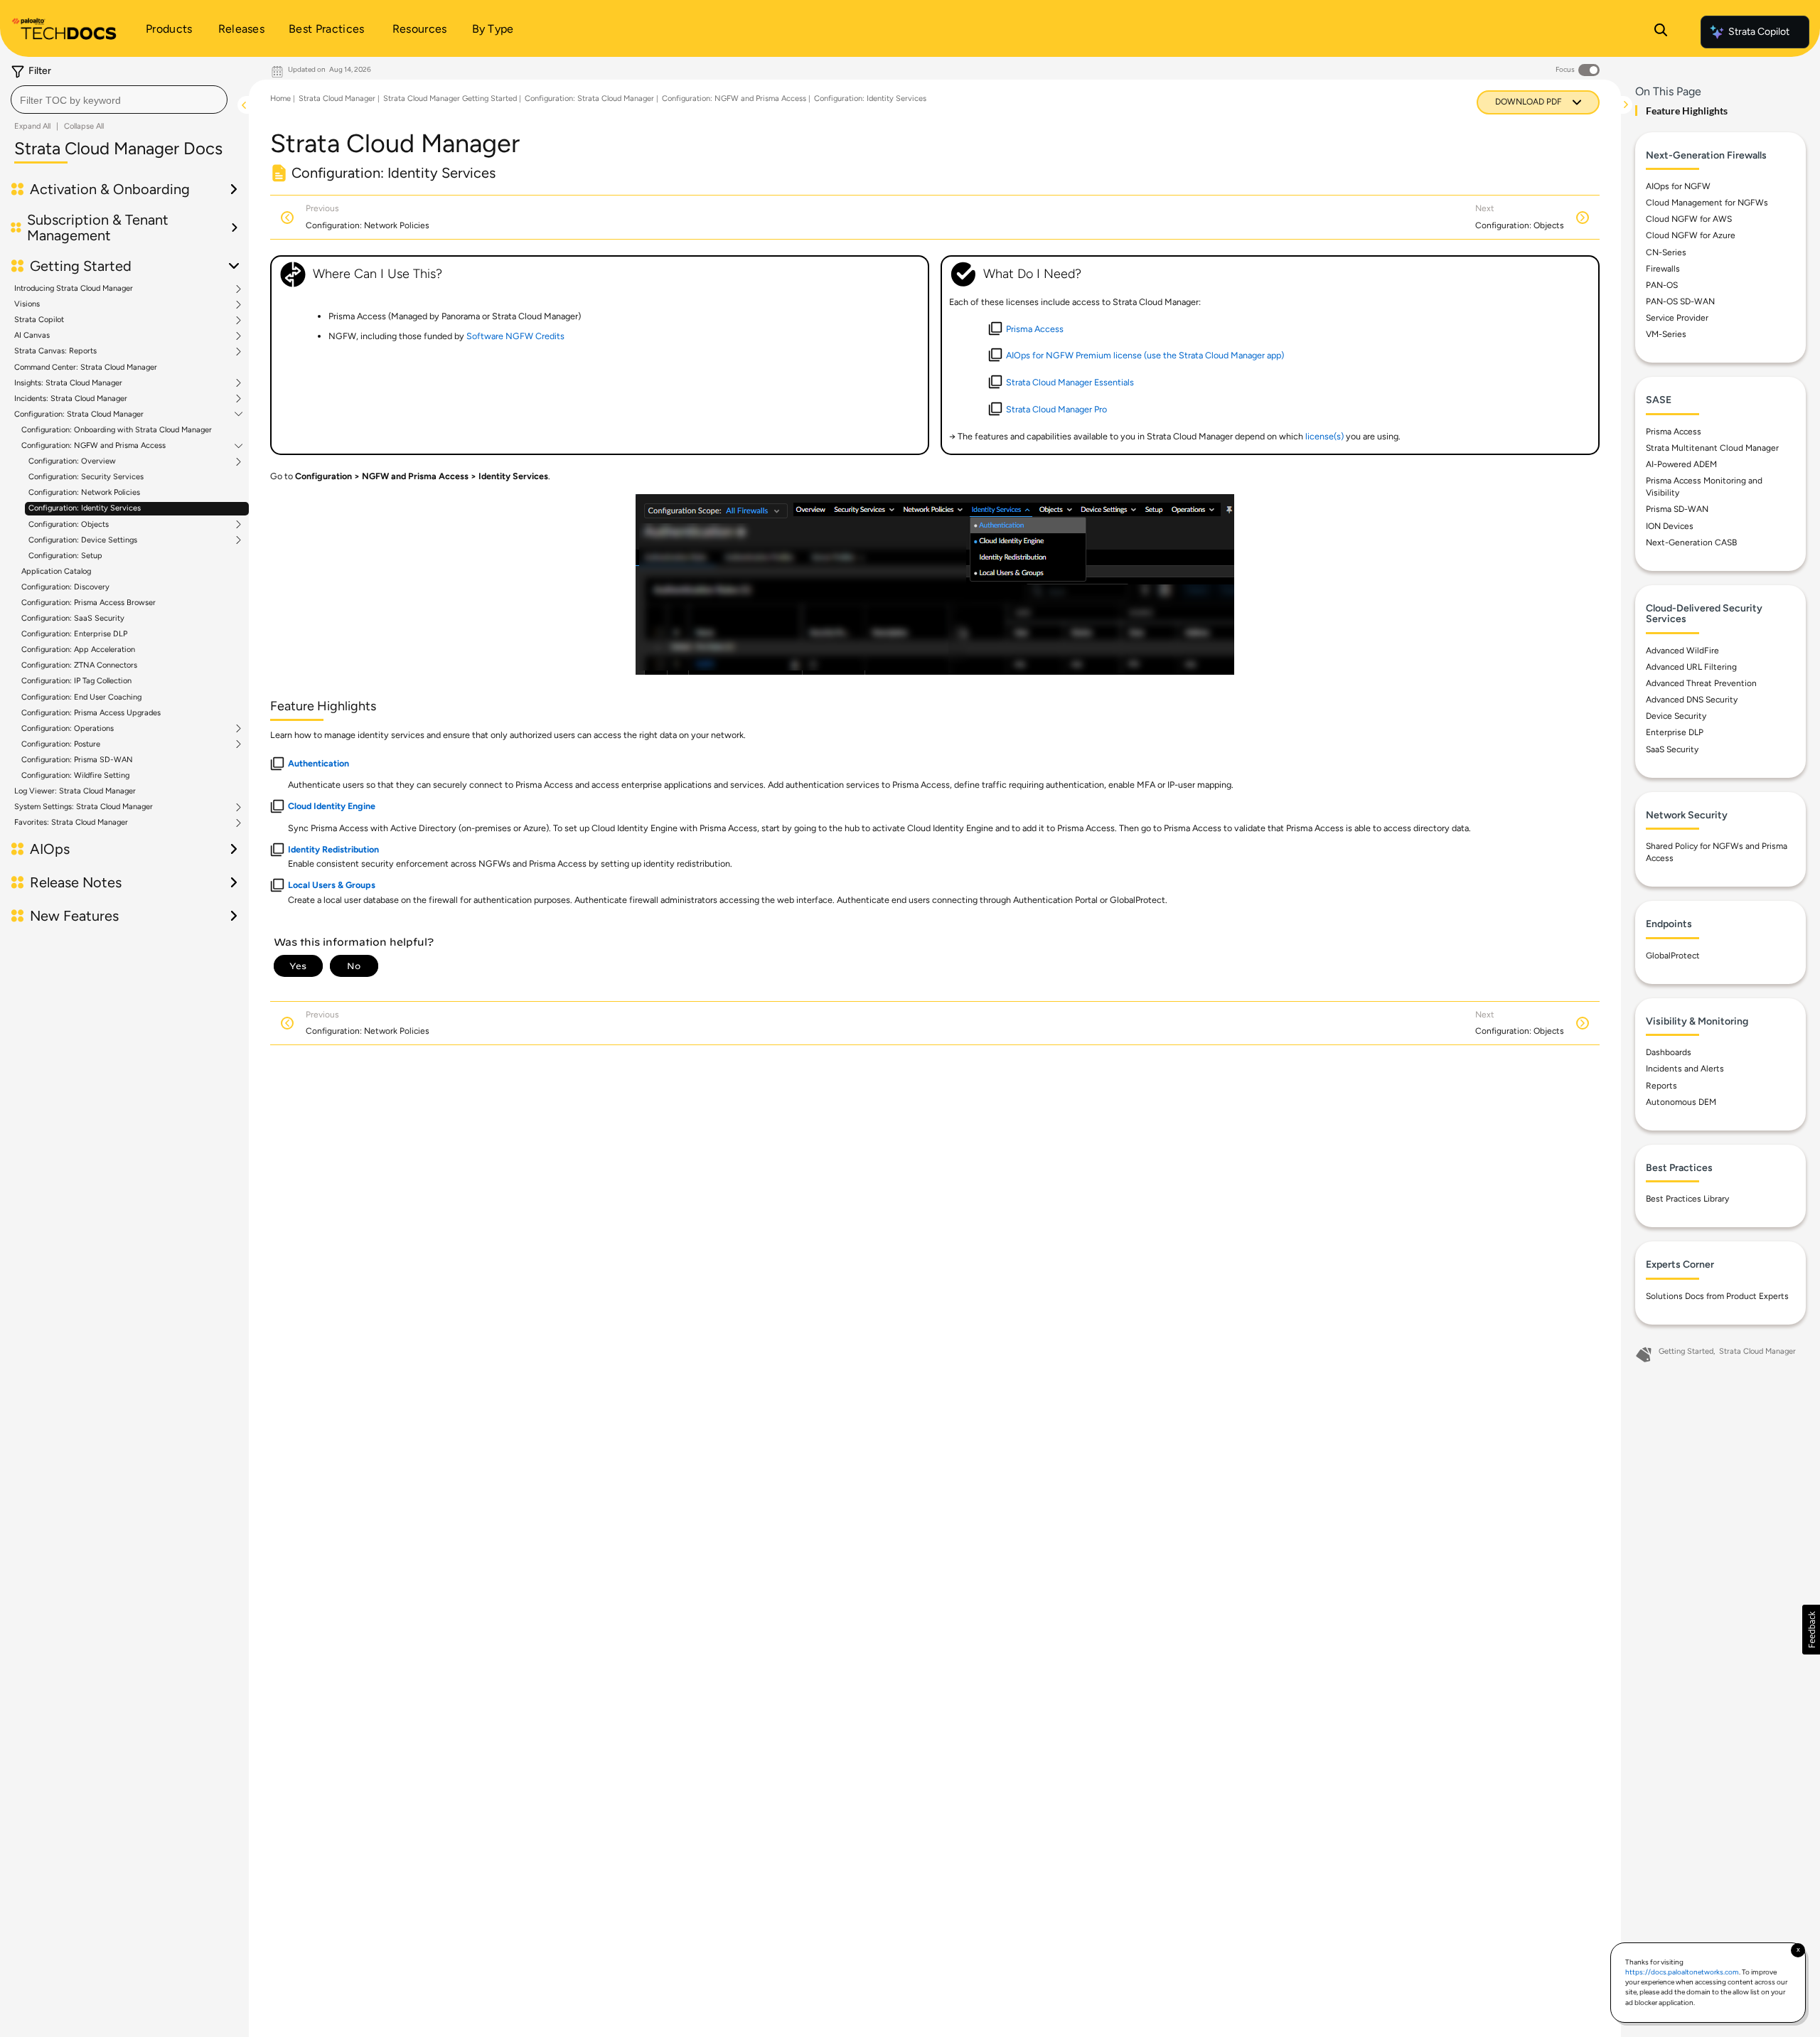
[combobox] (119, 100)
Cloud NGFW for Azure (1691, 235)
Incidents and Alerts (1685, 1069)
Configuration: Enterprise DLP (74, 634)
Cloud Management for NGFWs (1707, 203)
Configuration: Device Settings (83, 540)
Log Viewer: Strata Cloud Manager (75, 791)
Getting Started (1686, 1351)
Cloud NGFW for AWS (1689, 219)
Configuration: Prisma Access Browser (89, 603)
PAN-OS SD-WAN (1680, 301)
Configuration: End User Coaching (81, 697)
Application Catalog (56, 571)
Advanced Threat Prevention (1701, 683)
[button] (1811, 1630)
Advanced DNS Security (1692, 700)
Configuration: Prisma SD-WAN (77, 760)
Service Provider (1677, 318)
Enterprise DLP (1675, 732)
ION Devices (1670, 526)
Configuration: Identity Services (85, 508)
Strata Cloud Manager (337, 98)
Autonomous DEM (1681, 1102)
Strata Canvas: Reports (55, 351)
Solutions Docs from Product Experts (1717, 1296)
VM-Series (1666, 334)
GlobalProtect (1673, 956)
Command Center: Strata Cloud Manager (86, 367)
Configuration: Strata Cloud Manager (79, 415)
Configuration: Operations (68, 729)
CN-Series (1666, 252)
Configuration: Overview (72, 461)
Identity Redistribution (333, 849)
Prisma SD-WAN (1677, 509)
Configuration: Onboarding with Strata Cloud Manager (117, 430)
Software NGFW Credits (515, 336)
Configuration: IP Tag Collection (76, 681)
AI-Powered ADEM (1681, 464)
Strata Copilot (1759, 32)
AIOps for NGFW (1678, 186)
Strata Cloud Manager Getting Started (450, 98)
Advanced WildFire (1682, 651)
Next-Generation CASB (1691, 542)
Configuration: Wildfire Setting (75, 775)
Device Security (1676, 716)
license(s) (1324, 436)
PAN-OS (1662, 285)
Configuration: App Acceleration (78, 649)
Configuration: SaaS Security (73, 618)
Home (280, 98)
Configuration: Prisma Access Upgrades (91, 713)
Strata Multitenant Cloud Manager (1712, 448)
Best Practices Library (1687, 1199)
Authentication (318, 763)
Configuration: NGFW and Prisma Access (93, 446)
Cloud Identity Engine (332, 806)
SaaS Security (1672, 749)
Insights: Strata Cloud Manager (68, 383)
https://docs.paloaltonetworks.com (1682, 1972)
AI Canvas (32, 336)
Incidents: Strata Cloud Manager (71, 399)
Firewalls (1663, 269)
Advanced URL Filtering (1691, 667)
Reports (1661, 1086)
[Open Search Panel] (1661, 32)
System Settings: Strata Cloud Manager (84, 807)
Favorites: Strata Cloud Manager (71, 823)
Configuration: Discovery (65, 587)
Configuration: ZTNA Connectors (79, 665)
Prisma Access (1674, 432)
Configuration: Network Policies (84, 492)
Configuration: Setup (65, 556)
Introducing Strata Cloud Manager (74, 289)
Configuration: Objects (69, 525)
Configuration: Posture (61, 744)
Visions (27, 304)
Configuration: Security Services (86, 477)
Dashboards (1669, 1052)
